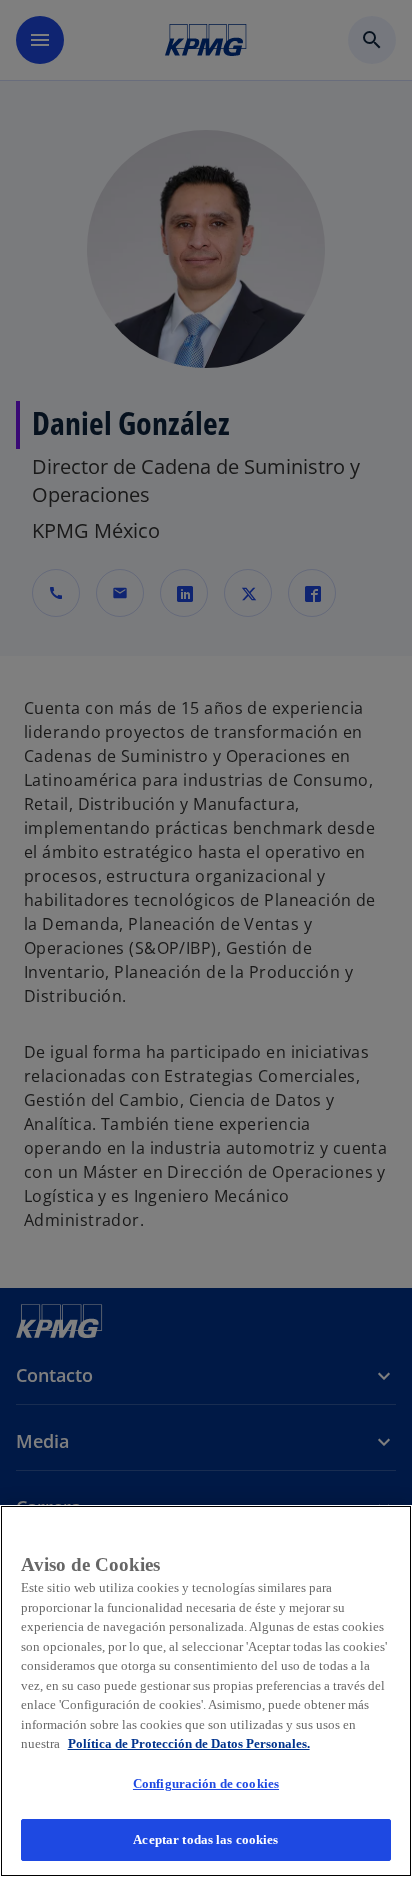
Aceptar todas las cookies (205, 1839)
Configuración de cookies (206, 1783)
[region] (206, 1691)
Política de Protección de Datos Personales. (189, 1743)
